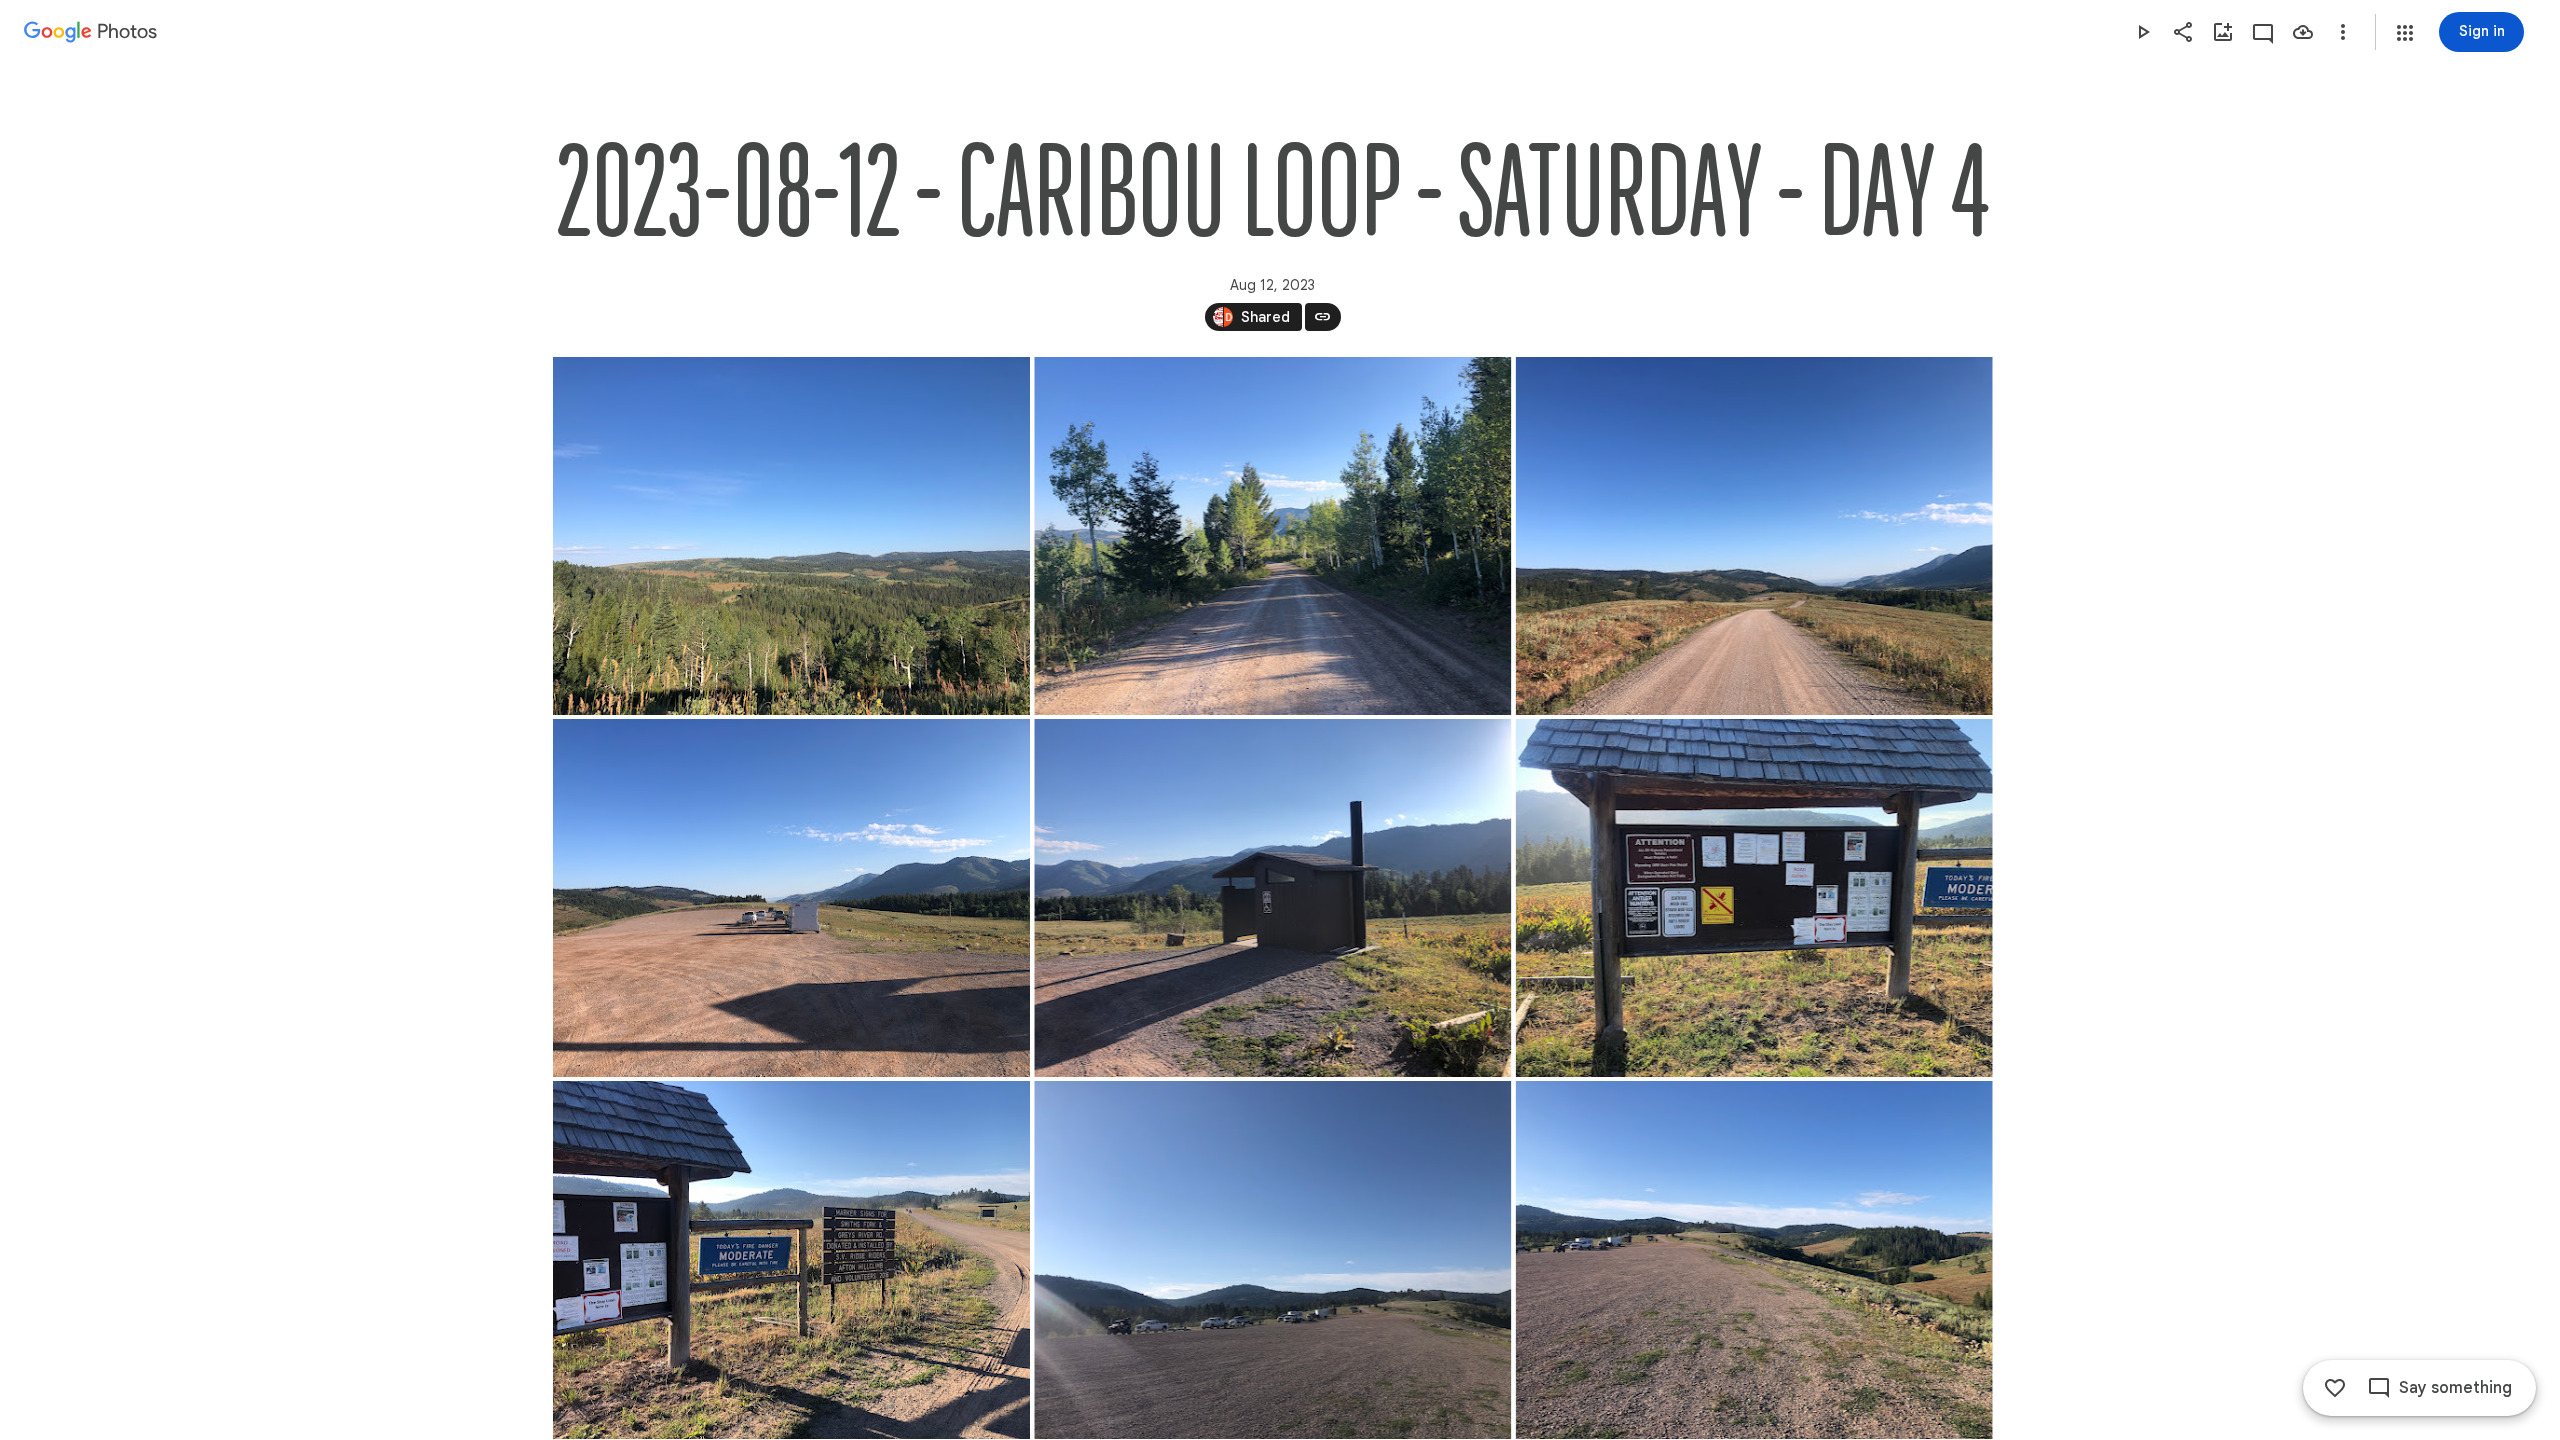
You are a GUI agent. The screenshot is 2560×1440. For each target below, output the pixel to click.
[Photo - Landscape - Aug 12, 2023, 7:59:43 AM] (1753, 898)
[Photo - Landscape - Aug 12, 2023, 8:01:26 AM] (1753, 1260)
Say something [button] (2455, 1388)
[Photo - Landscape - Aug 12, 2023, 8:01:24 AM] (1272, 1260)
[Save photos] (2303, 32)
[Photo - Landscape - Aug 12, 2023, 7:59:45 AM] (791, 1260)
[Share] (2183, 32)
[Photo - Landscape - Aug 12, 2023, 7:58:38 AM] (1753, 536)
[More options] (2343, 32)
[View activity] (2263, 32)
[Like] (2335, 1388)
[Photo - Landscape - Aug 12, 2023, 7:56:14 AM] (1272, 536)
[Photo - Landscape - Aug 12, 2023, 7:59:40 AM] (791, 898)
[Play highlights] (2143, 32)
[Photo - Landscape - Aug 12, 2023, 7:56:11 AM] (791, 536)
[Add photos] (2223, 32)
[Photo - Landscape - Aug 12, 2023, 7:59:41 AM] (1272, 898)
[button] (2405, 33)
